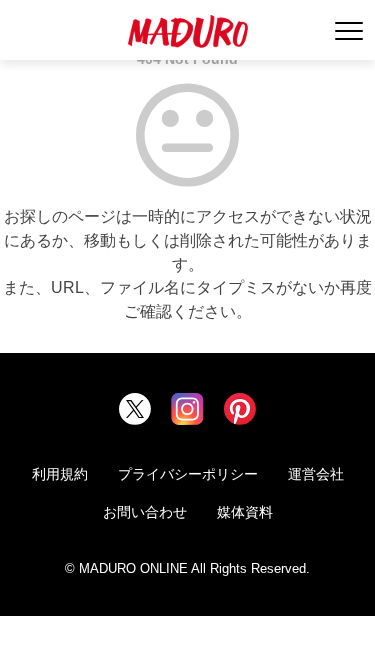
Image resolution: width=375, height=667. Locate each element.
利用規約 (60, 474)
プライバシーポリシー (188, 474)
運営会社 (316, 474)
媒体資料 (245, 512)
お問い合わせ (145, 512)
